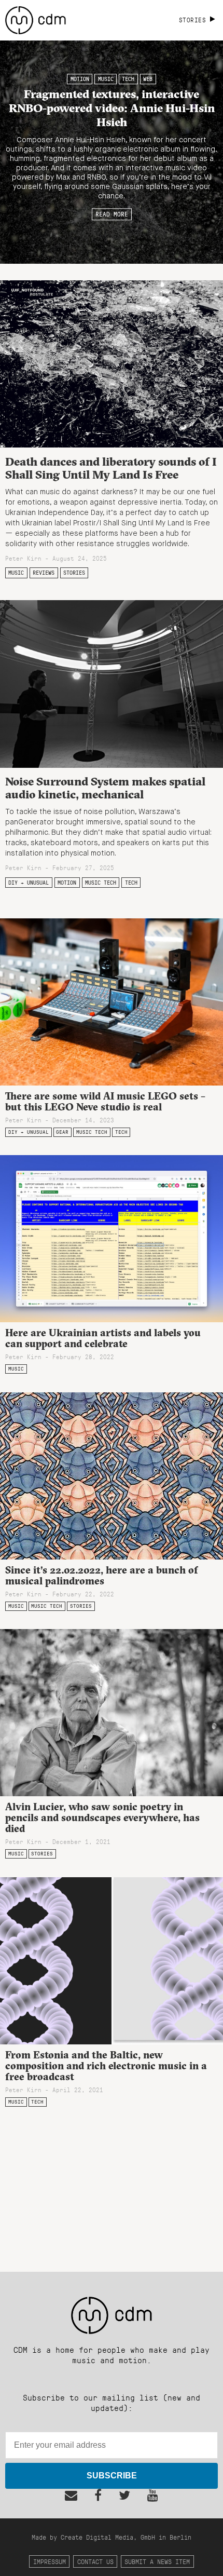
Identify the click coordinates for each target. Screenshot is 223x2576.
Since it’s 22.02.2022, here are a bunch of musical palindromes (102, 1575)
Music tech (101, 883)
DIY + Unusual (29, 883)
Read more (112, 214)
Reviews (44, 573)
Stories (74, 573)
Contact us (95, 2561)
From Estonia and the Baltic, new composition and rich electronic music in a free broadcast (106, 2066)
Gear (62, 1132)
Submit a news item (157, 2561)
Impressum (50, 2561)
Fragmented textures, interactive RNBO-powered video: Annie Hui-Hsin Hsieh (112, 108)
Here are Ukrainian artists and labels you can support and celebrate (103, 1338)
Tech (128, 79)
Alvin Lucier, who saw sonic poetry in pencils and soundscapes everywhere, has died (102, 1818)
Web (148, 79)
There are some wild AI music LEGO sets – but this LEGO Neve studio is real (105, 1101)
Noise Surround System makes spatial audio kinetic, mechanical (105, 788)
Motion (80, 79)
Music (106, 79)
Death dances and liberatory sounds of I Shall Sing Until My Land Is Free (111, 468)
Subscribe (112, 2476)
